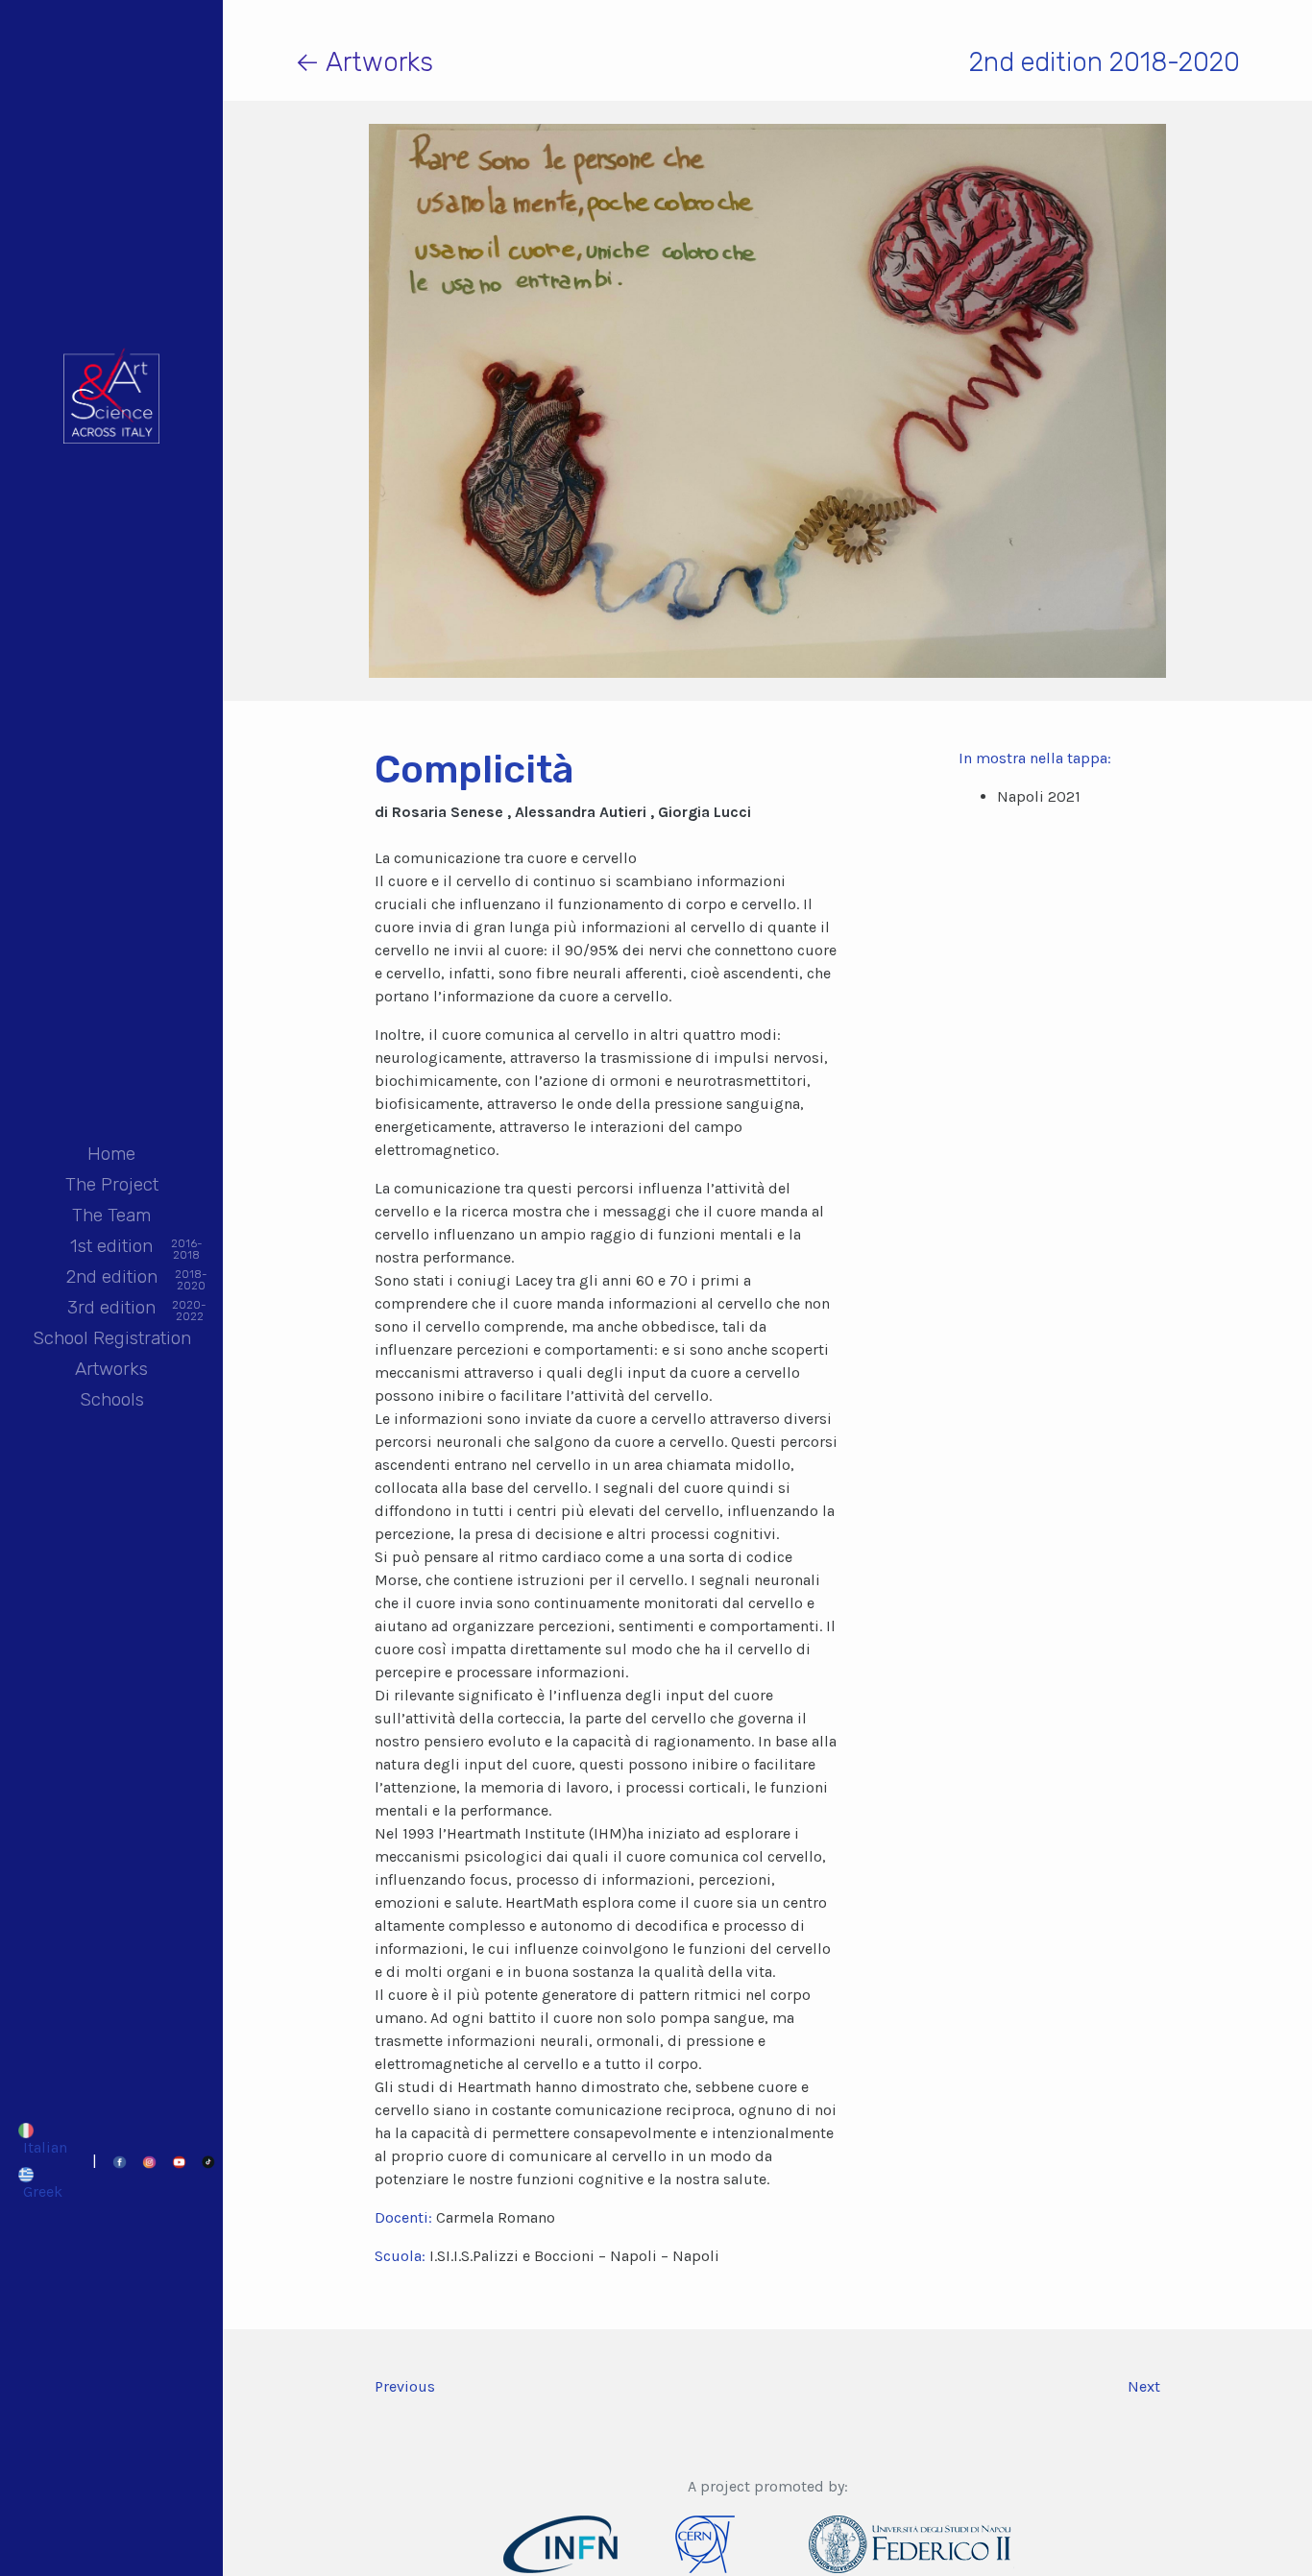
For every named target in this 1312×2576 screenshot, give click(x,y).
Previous (405, 2386)
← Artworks (364, 62)
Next (1144, 2386)
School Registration (112, 1338)
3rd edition (111, 1309)
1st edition (111, 1248)
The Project (112, 1184)
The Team (111, 1215)
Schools (112, 1399)
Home (111, 1154)
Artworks (111, 1369)
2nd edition (112, 1278)
